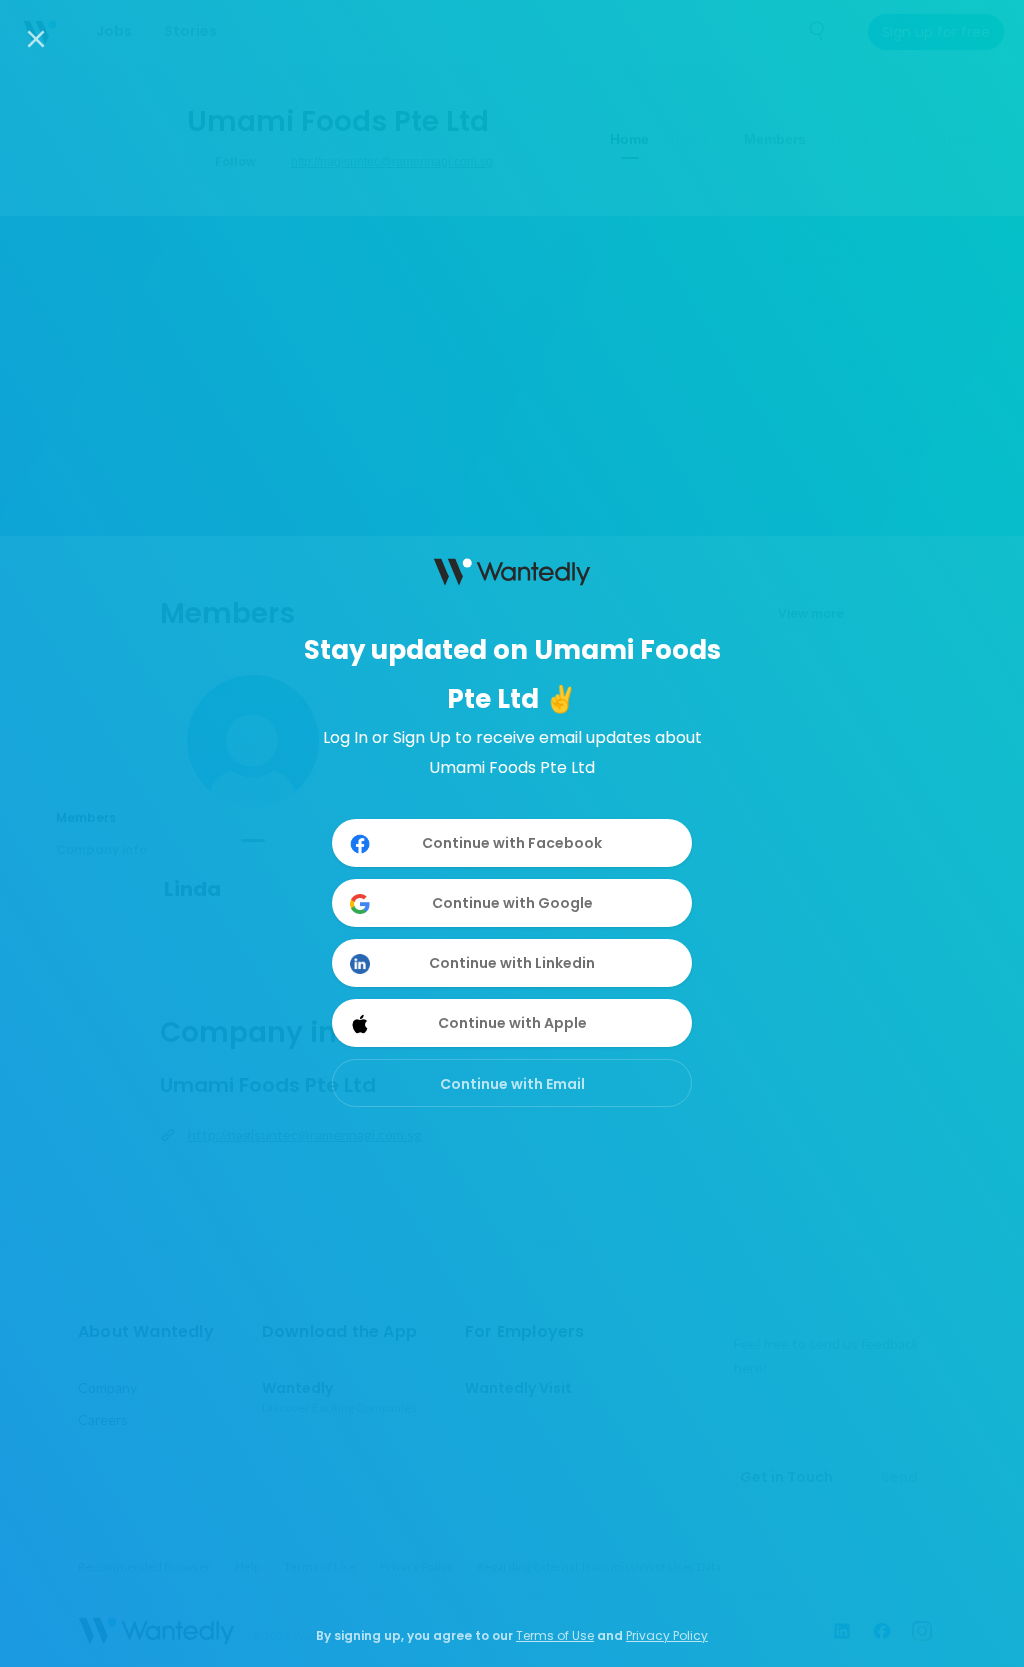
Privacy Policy (667, 1635)
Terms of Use (555, 1635)
